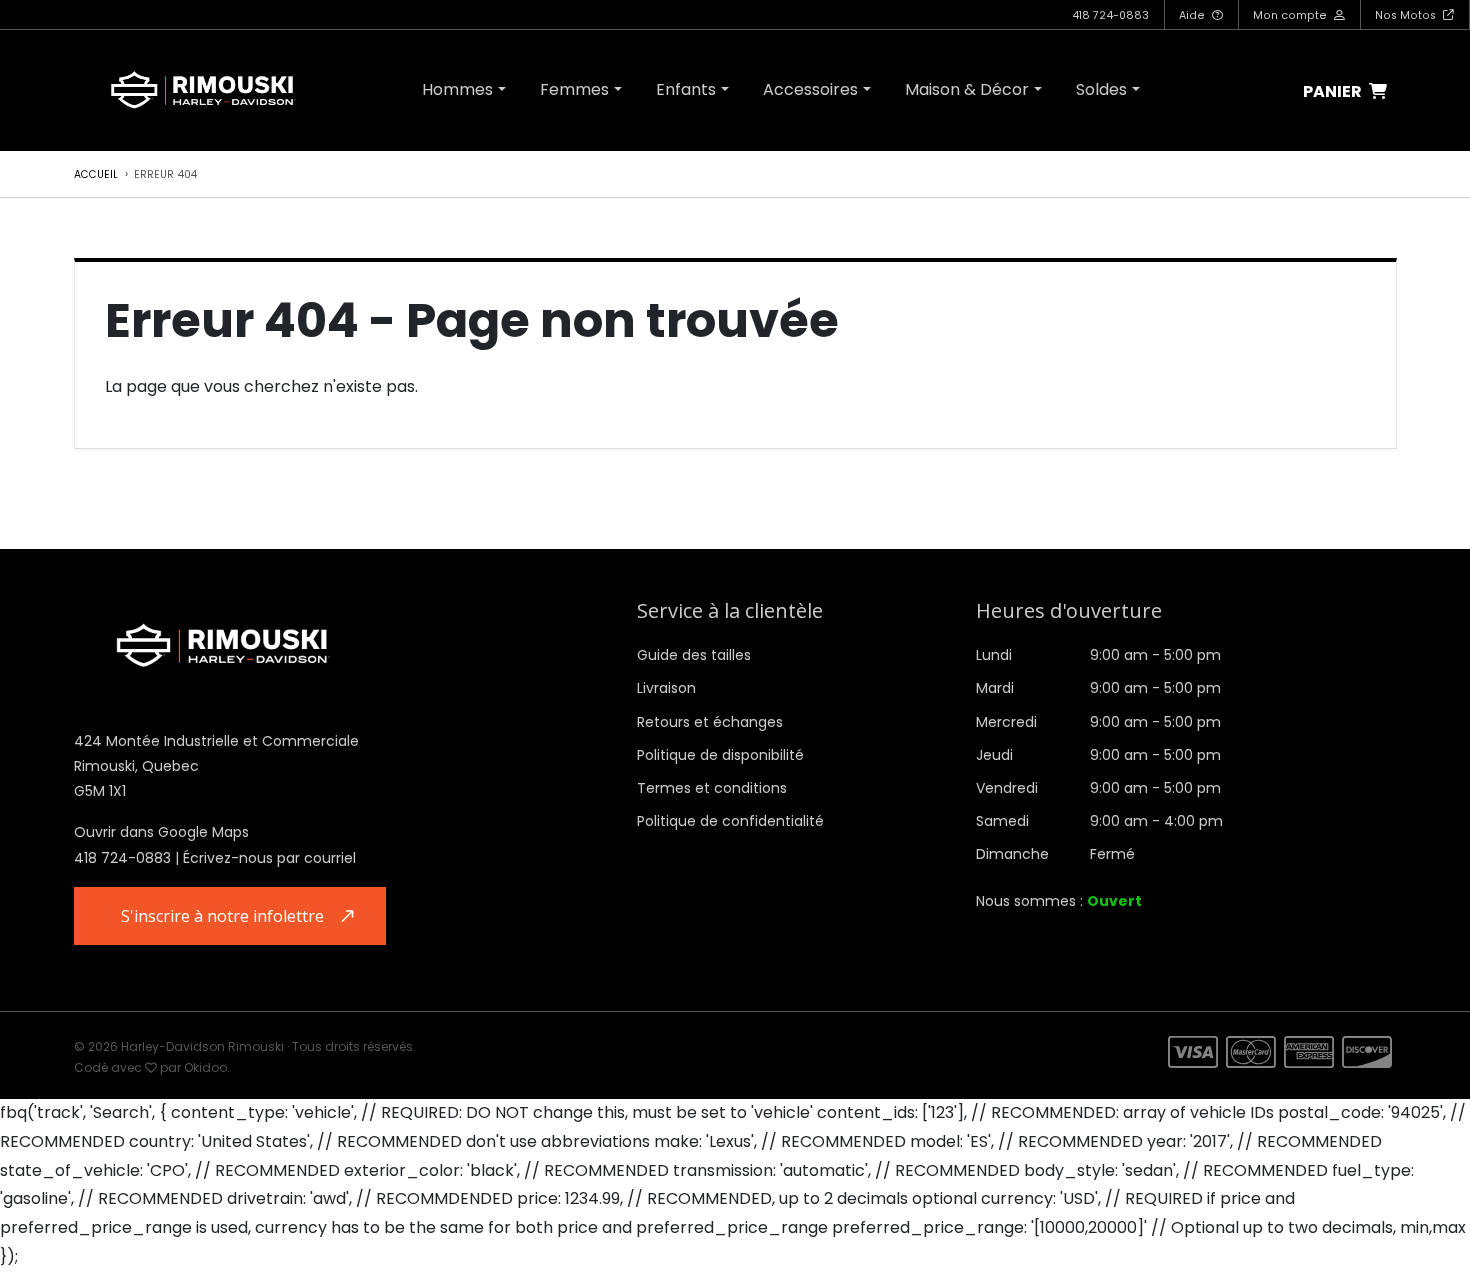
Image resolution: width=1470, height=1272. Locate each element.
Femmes (574, 89)
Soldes (1101, 89)
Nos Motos (1407, 15)
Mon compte (1291, 15)
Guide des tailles (694, 655)
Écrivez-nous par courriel (269, 858)
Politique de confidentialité (730, 821)
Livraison (666, 688)
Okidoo (205, 1067)
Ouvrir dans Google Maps (161, 832)
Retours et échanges (710, 722)
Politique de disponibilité (720, 755)
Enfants (686, 89)
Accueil (96, 174)
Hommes (457, 89)
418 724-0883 (1110, 15)
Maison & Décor (967, 89)
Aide (1193, 15)
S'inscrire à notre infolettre (222, 916)
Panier (1334, 92)
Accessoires (810, 89)
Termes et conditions (712, 788)
